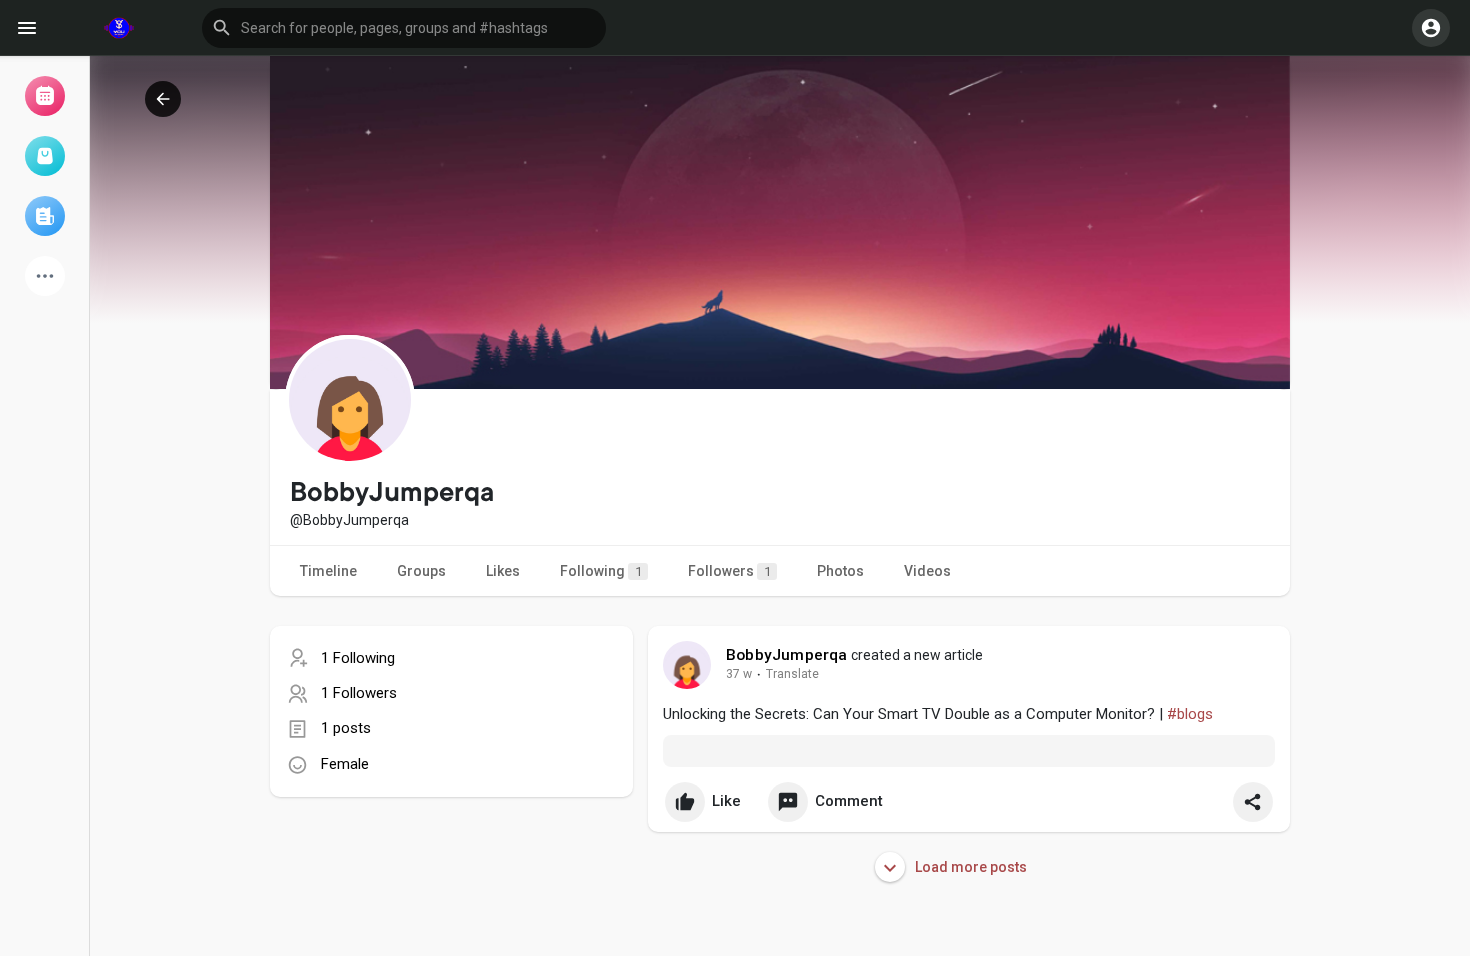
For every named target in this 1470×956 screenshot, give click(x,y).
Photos (840, 571)
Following (601, 571)
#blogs (1190, 714)
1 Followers (359, 693)
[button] (404, 28)
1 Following (358, 658)
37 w (739, 674)
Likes (503, 571)
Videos (927, 571)
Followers (729, 571)
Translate (792, 674)
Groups (421, 571)
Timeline (328, 571)
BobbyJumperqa (787, 655)
